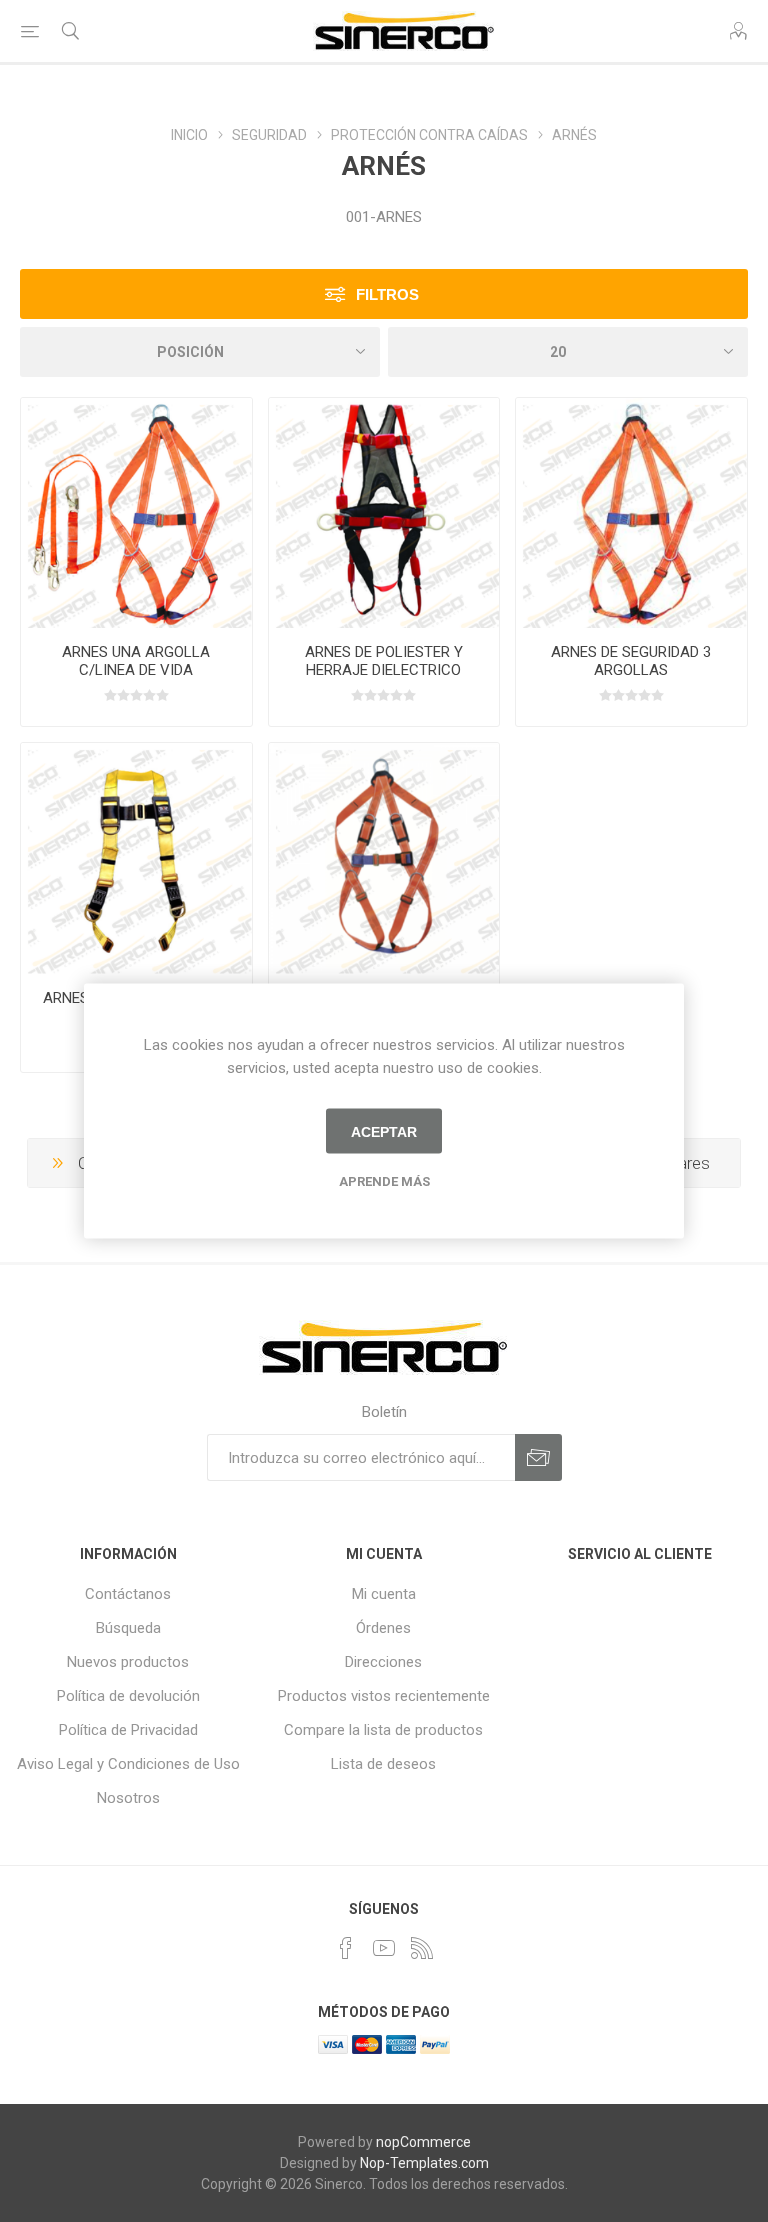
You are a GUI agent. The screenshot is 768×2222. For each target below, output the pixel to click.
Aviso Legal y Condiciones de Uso (128, 1764)
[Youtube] (384, 1948)
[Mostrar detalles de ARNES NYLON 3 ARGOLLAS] (136, 858)
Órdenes (383, 1628)
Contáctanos (128, 1594)
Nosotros (128, 1798)
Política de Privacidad (128, 1730)
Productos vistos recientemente (384, 1696)
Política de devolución (128, 1696)
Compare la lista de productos (383, 1730)
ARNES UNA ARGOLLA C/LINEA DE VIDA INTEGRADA (136, 670)
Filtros (387, 294)
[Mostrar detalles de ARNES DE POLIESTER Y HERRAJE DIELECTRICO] (384, 513)
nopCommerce (423, 2142)
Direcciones (383, 1662)
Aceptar (384, 1131)
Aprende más (384, 1181)
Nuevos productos (128, 1662)
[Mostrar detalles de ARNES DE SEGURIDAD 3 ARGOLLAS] (631, 513)
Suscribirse (538, 1457)
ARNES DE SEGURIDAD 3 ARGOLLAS (631, 661)
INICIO (189, 135)
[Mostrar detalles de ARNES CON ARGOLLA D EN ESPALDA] (384, 858)
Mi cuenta (384, 1594)
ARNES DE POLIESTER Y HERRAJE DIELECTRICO (384, 661)
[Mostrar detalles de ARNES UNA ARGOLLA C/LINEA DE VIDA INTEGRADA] (136, 513)
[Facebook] (346, 1948)
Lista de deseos (383, 1764)
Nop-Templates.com (424, 2163)
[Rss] (422, 1948)
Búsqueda (128, 1628)
